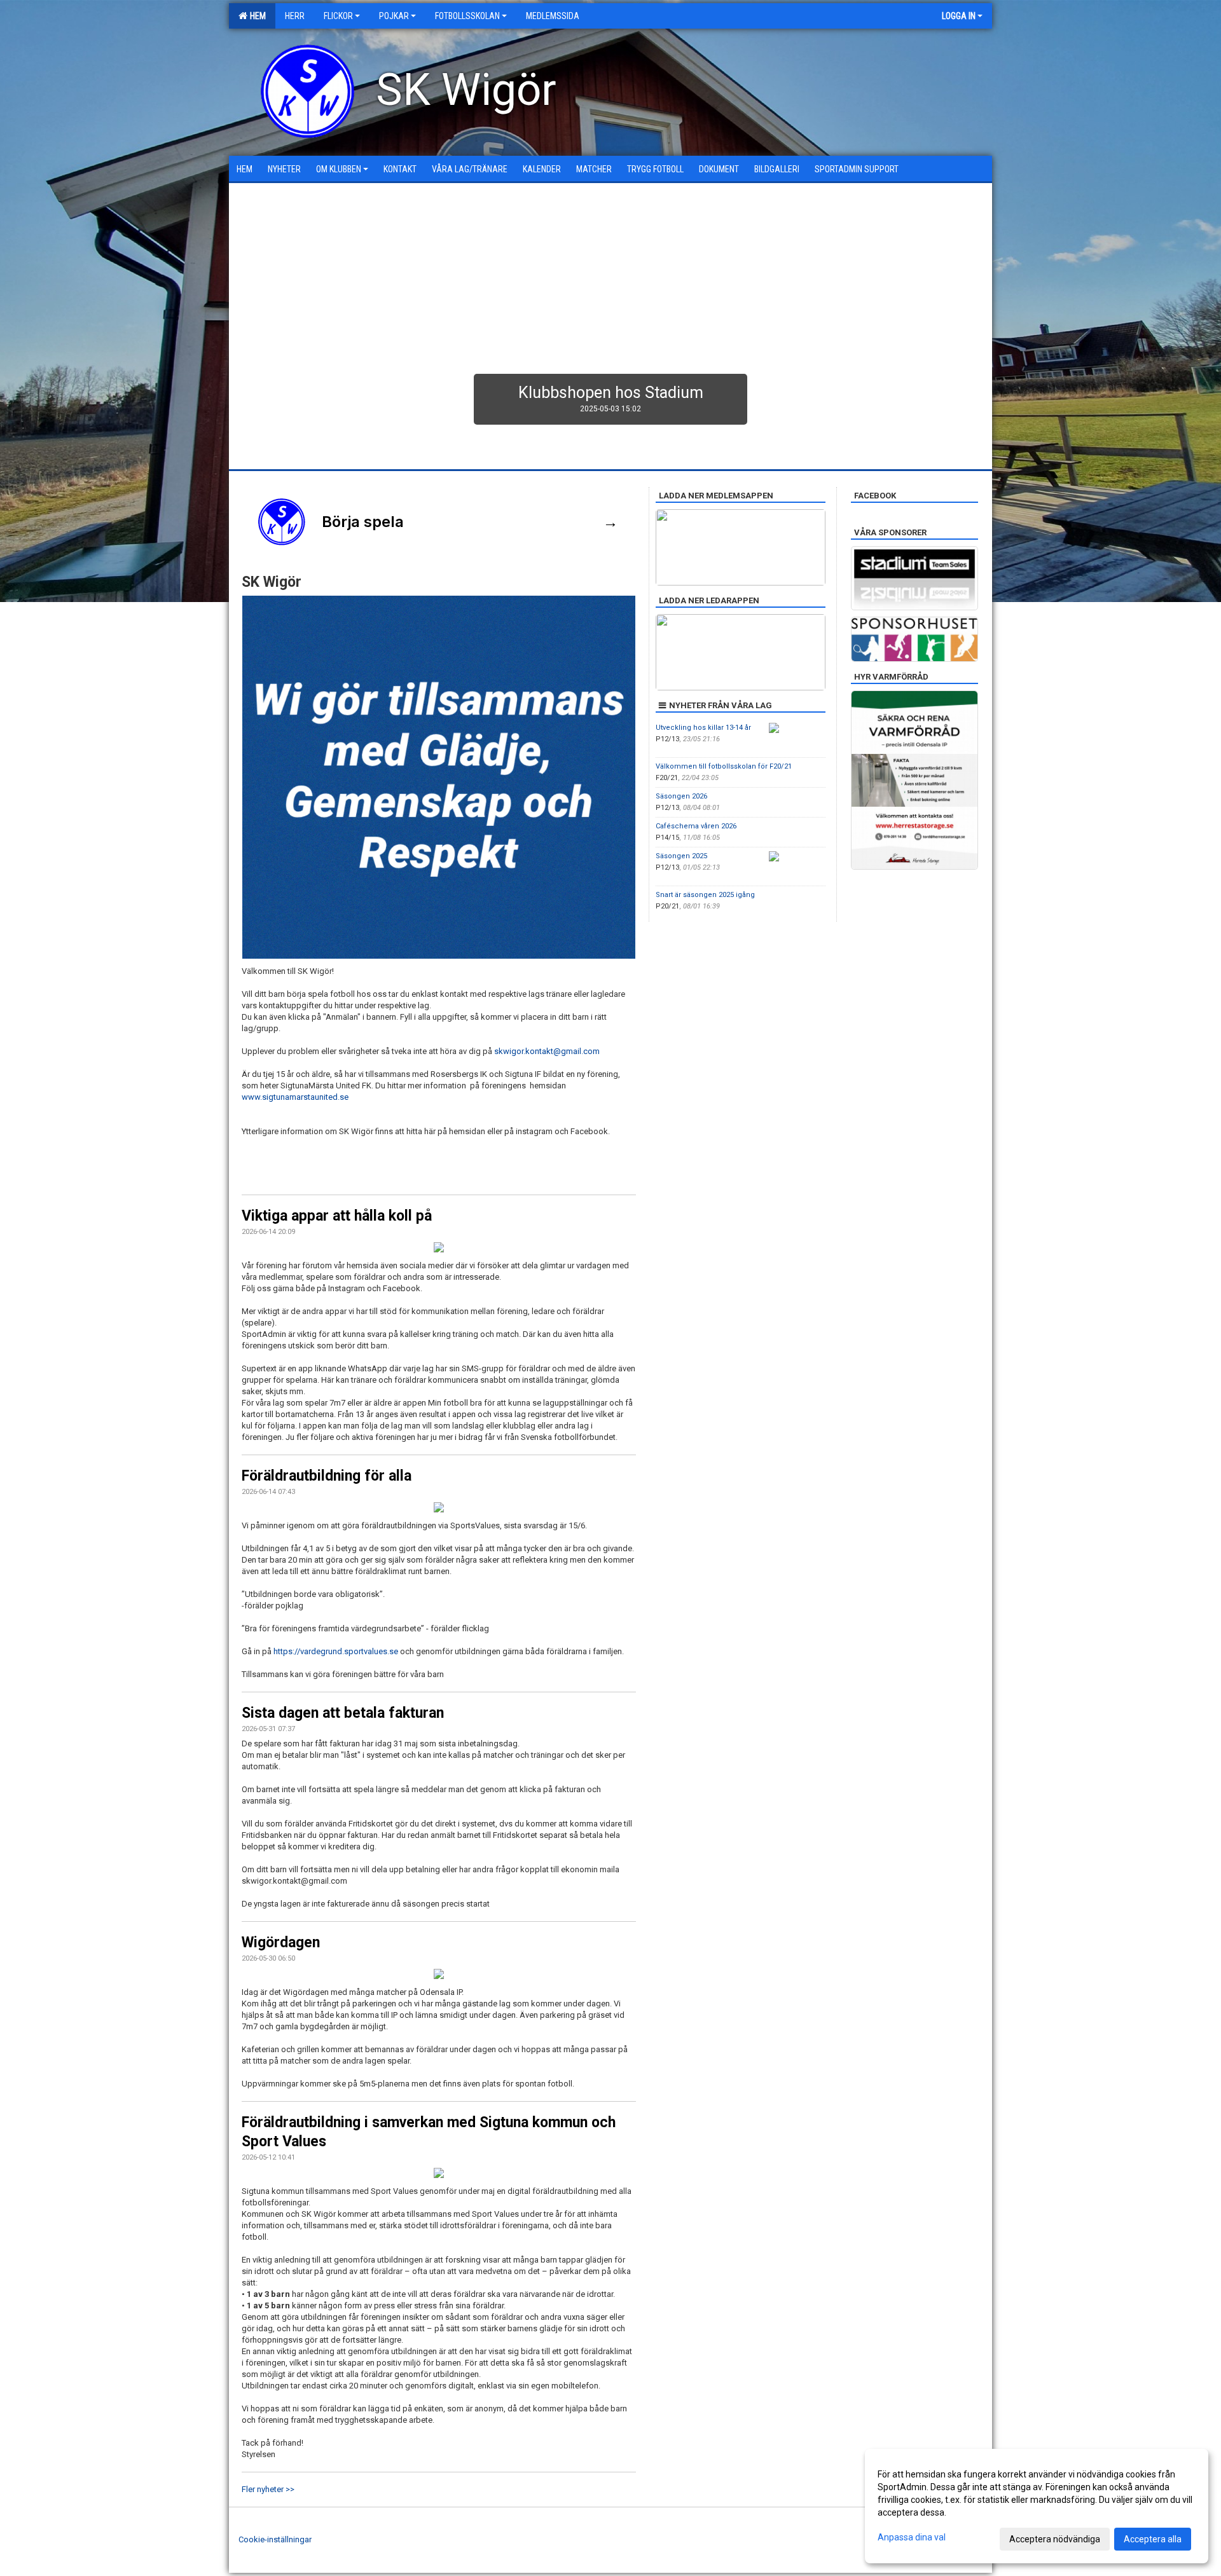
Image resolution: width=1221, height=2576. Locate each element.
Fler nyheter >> (268, 2489)
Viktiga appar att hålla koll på (337, 1216)
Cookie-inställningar (275, 2539)
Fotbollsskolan (467, 16)
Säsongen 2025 (681, 856)
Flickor (338, 16)
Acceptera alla (1153, 2539)
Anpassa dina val (912, 2537)
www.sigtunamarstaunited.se (295, 1097)
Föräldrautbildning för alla (327, 1476)
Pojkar (394, 16)
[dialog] (1037, 2506)
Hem (256, 16)
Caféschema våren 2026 (696, 826)
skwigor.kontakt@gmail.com (547, 1051)
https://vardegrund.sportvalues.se (336, 1651)
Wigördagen (281, 1942)
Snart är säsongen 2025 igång (705, 895)
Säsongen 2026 (681, 796)
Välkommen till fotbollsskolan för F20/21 (724, 766)
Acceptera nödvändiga (1055, 2539)
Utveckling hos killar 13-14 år (703, 728)
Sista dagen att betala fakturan (343, 1713)
